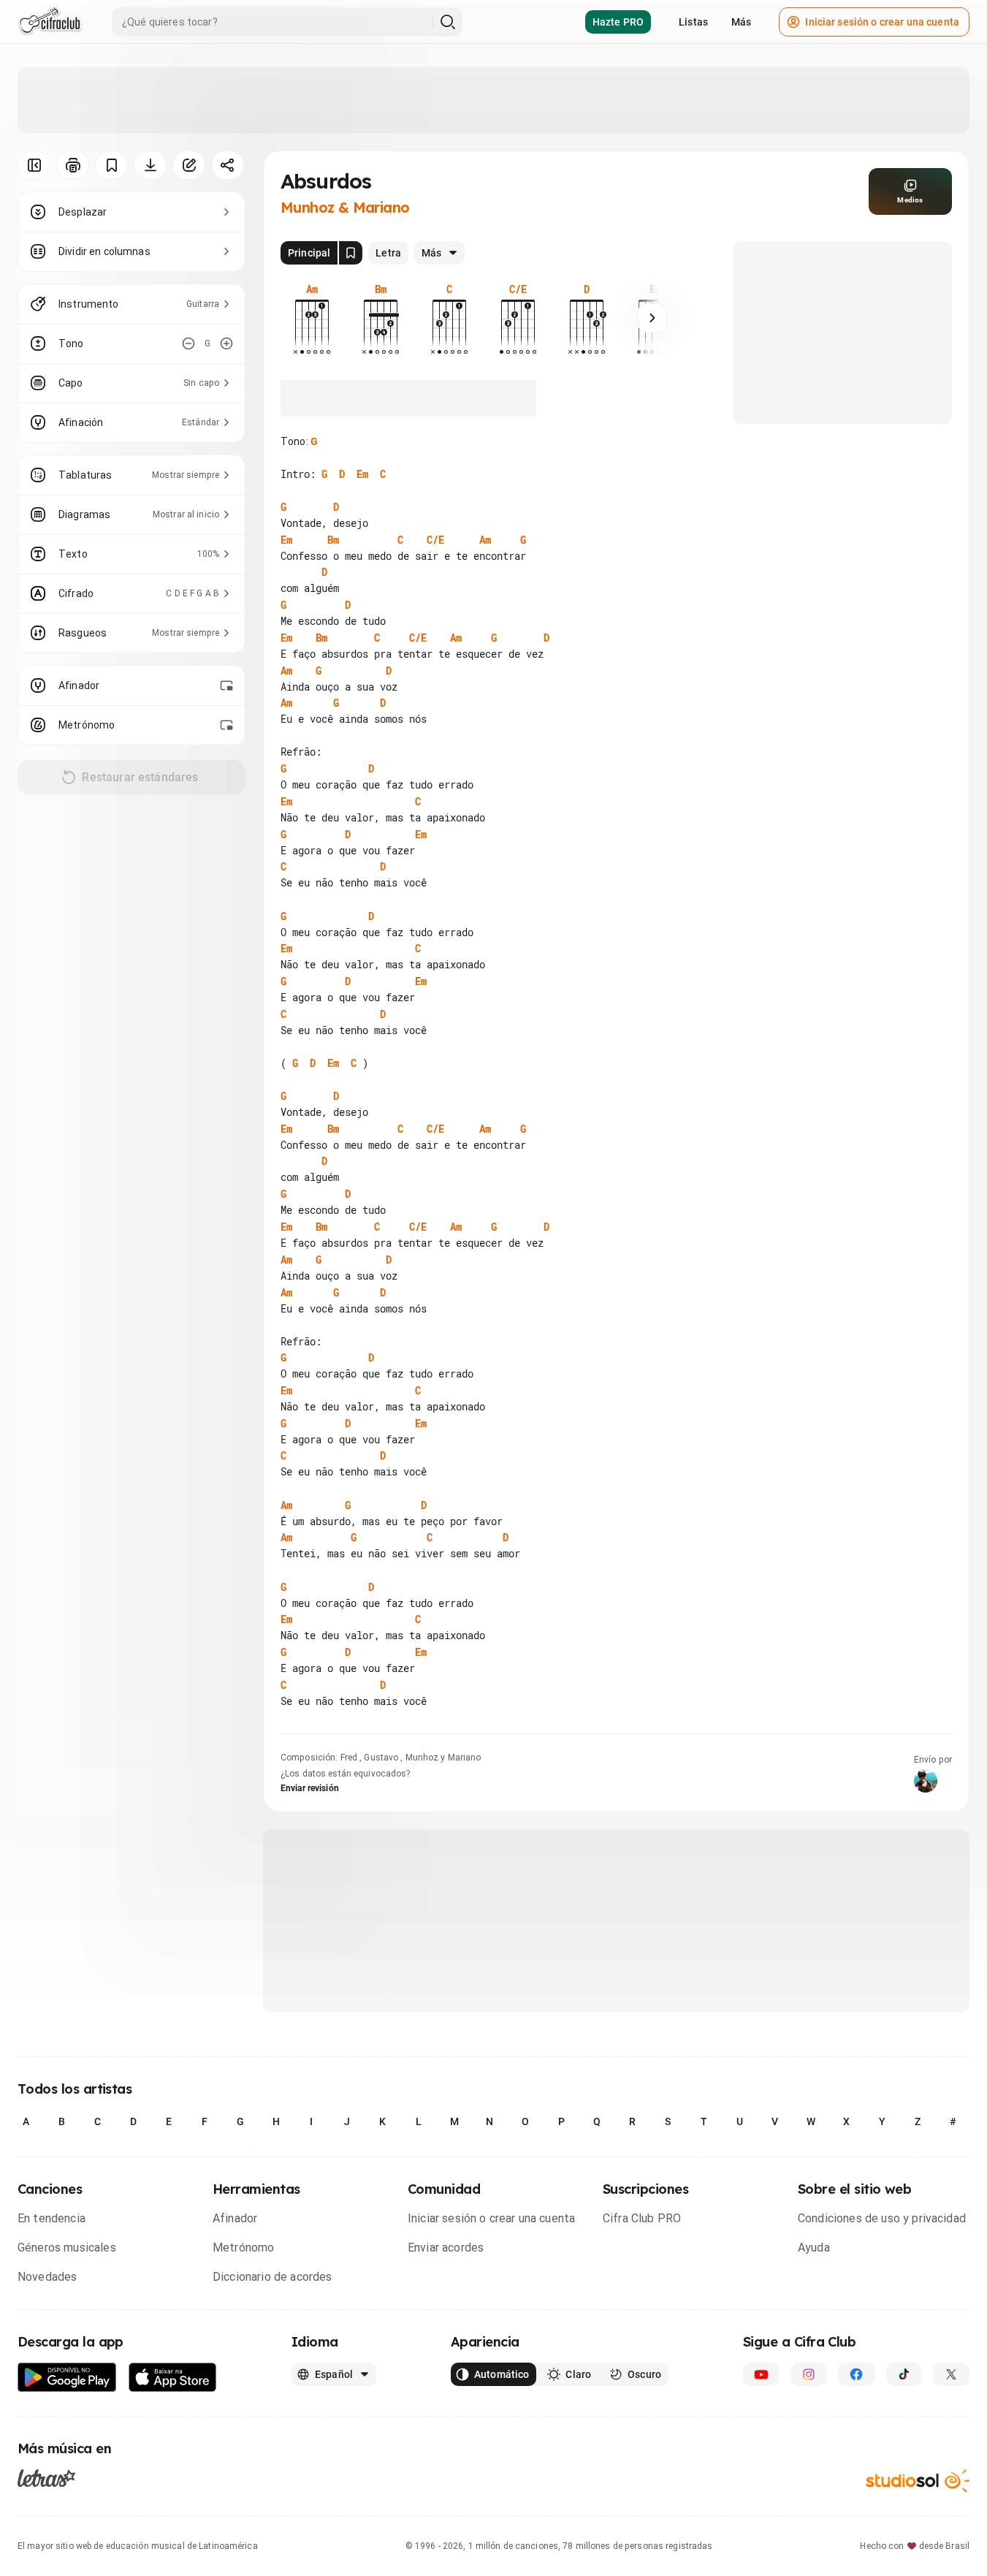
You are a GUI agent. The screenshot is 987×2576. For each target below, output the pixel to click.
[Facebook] (856, 2374)
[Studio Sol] (918, 2481)
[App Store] (173, 2378)
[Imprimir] (73, 165)
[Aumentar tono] (226, 343)
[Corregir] (189, 165)
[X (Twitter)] (952, 2374)
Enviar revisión (310, 1788)
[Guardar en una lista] (111, 165)
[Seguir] (652, 318)
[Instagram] (808, 2374)
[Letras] (46, 2477)
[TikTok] (904, 2374)
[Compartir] (228, 165)
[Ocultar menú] (34, 165)
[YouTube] (761, 2374)
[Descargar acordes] (150, 165)
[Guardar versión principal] (351, 253)
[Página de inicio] (50, 22)
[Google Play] (67, 2378)
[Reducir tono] (188, 343)
